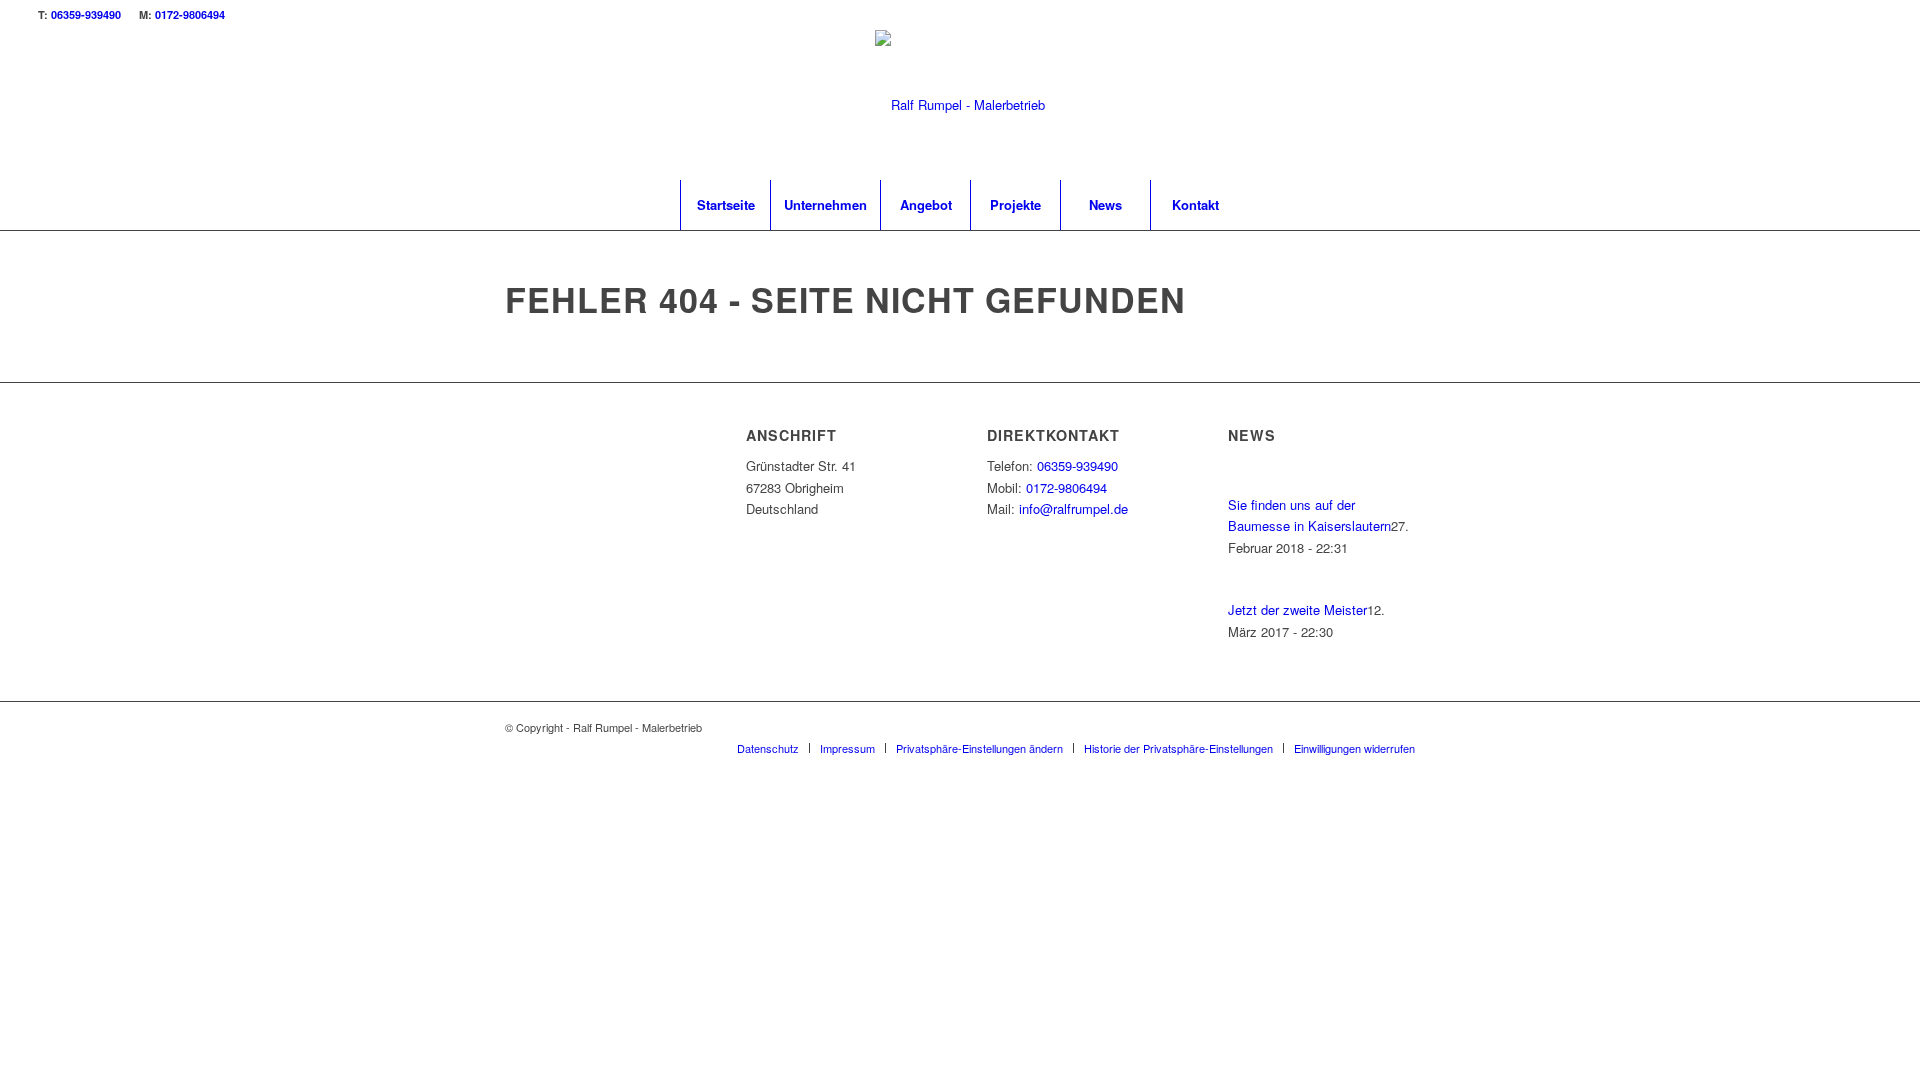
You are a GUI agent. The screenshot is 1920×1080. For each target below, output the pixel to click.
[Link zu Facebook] (1837, 105)
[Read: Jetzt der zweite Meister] (1246, 588)
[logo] (960, 105)
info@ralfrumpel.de (1073, 508)
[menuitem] (725, 205)
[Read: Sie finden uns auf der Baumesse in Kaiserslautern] (1246, 482)
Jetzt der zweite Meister (1297, 609)
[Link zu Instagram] (1867, 105)
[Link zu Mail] (1807, 105)
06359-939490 (86, 14)
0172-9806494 (190, 14)
